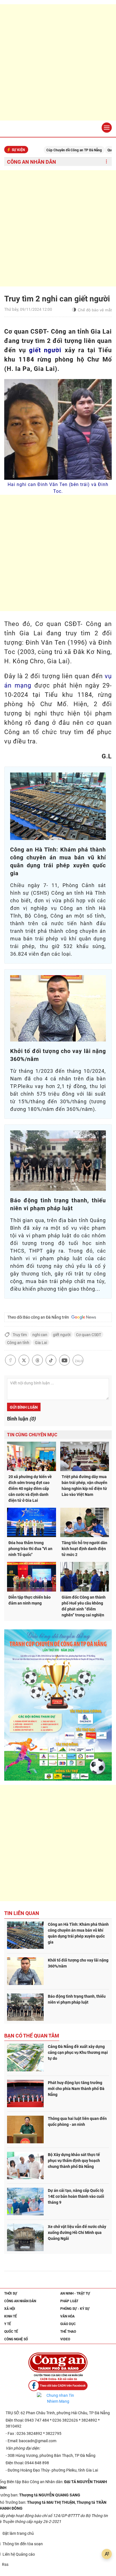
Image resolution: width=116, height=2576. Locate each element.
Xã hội (10, 2309)
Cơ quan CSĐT (89, 1335)
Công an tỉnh (18, 1343)
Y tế (8, 2324)
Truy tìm (20, 1335)
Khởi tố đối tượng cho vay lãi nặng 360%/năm (78, 1963)
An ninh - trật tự (75, 2293)
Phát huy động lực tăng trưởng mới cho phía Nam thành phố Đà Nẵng (76, 2089)
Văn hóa (67, 2316)
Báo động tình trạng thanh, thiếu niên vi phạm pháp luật (77, 1999)
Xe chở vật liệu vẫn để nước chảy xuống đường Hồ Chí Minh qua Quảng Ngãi (77, 2233)
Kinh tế (11, 2316)
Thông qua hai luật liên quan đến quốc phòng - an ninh (77, 2121)
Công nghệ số (16, 2339)
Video (65, 2339)
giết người (45, 350)
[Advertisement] (58, 62)
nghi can (40, 1335)
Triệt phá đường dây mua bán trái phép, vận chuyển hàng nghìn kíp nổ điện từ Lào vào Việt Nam (84, 1486)
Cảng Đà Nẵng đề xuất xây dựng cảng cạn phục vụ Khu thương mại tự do (78, 2052)
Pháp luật (69, 2301)
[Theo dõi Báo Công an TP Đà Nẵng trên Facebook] (58, 2386)
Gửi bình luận (24, 1407)
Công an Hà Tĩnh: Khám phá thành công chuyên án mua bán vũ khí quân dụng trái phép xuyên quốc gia (78, 1933)
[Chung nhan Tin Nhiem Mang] (58, 2398)
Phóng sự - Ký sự (75, 2309)
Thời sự (11, 2293)
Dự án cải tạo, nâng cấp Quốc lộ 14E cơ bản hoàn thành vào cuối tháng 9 (76, 2196)
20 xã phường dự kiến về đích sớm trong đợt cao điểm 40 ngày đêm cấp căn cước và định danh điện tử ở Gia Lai (30, 1489)
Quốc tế (11, 2332)
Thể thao (68, 2332)
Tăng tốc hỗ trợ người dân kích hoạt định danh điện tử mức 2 (84, 1549)
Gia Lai (41, 1343)
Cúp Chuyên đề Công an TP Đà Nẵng (49, 150)
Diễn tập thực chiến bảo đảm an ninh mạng (30, 1600)
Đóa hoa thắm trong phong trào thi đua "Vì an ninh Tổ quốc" (30, 1549)
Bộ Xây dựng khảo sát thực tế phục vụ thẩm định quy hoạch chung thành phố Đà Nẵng (74, 2161)
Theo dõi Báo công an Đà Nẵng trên (39, 1317)
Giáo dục (68, 2324)
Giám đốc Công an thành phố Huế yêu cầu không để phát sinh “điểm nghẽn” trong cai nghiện (84, 1606)
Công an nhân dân (32, 162)
